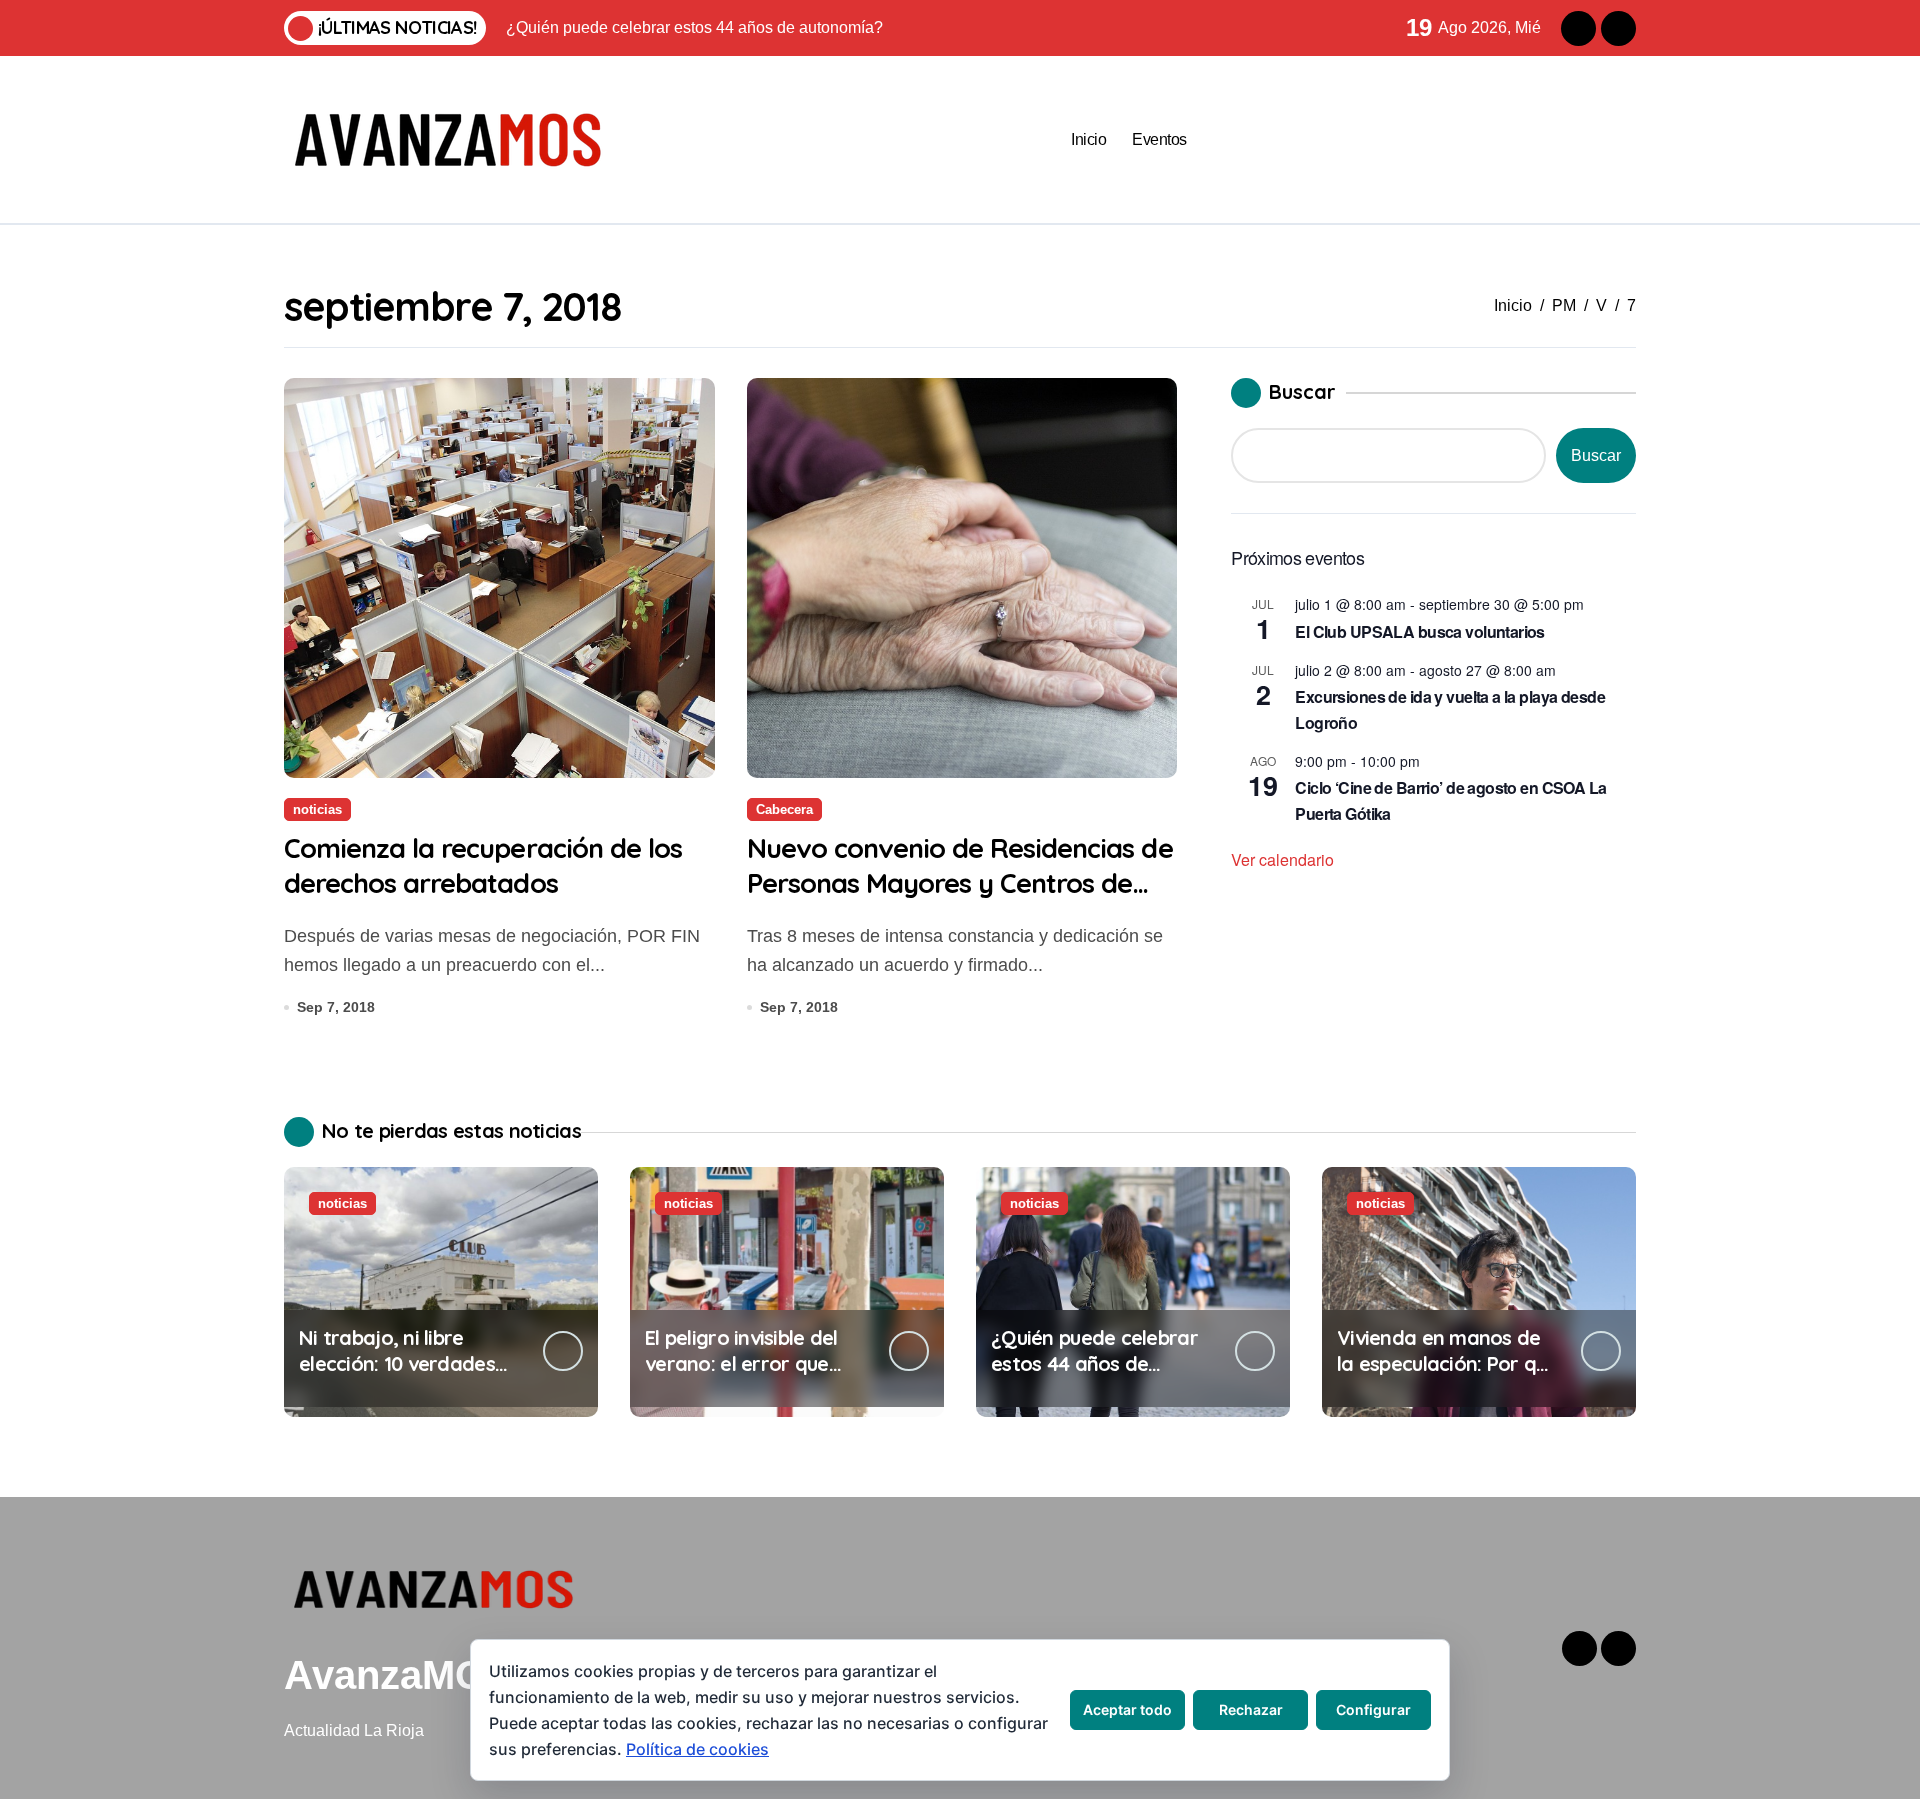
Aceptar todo (1127, 1709)
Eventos (1159, 139)
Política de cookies (697, 1749)
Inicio (1088, 139)
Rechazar (1251, 1709)
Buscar (1302, 391)
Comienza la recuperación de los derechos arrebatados (483, 865)
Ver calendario (1282, 859)
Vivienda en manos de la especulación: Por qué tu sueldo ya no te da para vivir (1447, 1376)
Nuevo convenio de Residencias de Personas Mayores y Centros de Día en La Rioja (960, 883)
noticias (317, 809)
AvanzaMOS (398, 1675)
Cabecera (784, 809)
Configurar (1373, 1709)
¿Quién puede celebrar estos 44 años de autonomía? (1094, 1363)
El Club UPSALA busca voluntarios (1420, 631)
